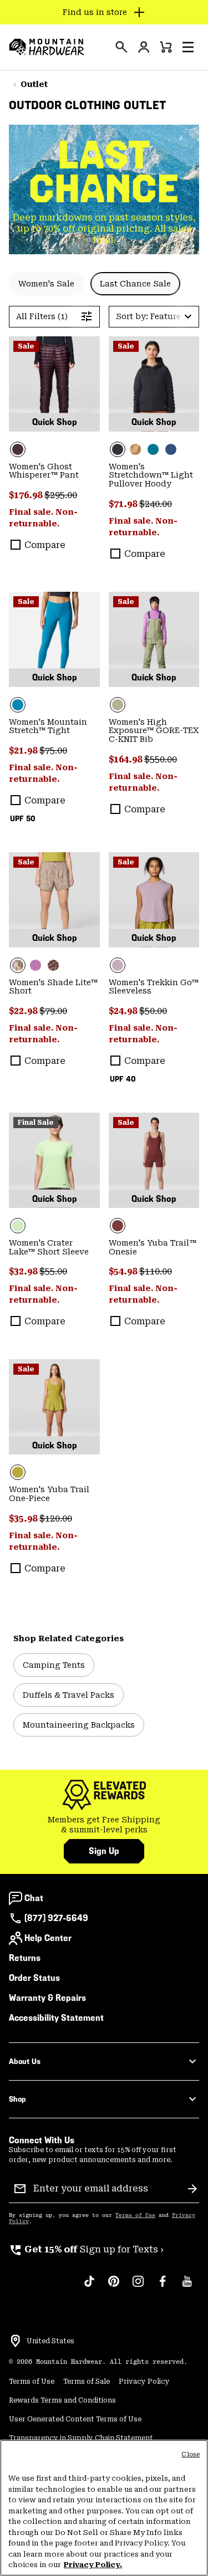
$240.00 (156, 504)
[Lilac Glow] (35, 965)
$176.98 (27, 495)
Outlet (34, 84)
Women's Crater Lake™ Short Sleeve (49, 1247)
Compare (45, 545)
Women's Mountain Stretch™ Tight (48, 726)
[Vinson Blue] (54, 639)
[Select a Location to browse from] (16, 2341)
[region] (104, 2508)
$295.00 (61, 495)
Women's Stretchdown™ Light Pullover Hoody (151, 475)
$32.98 (24, 1271)
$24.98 (124, 1011)
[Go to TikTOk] (89, 2287)
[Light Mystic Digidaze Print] (54, 900)
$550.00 (161, 759)
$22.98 (24, 1011)
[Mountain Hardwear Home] (47, 47)
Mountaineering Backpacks (79, 1725)
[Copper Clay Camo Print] (135, 449)
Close (191, 2454)
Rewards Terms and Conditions (62, 2400)
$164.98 (126, 759)
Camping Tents (54, 1665)
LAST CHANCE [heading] (104, 172)
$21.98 (24, 751)
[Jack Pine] (153, 449)
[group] (104, 1825)
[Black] (154, 384)
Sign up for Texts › (86, 2249)
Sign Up (104, 1851)
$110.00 (156, 1271)
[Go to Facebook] (163, 2287)
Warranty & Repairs (47, 1998)
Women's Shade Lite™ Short (53, 987)
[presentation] (121, 47)
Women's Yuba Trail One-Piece (49, 1494)
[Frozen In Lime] (54, 1160)
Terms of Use (135, 2215)
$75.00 (53, 751)
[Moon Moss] (54, 1407)
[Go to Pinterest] (114, 2287)
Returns (25, 1958)
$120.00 (56, 1519)
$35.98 (24, 1519)
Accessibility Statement (56, 2018)
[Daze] (154, 900)
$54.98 (124, 1271)
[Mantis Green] (154, 639)
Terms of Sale (87, 2382)
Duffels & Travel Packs (69, 1695)
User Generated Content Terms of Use (75, 2419)
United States (50, 2341)
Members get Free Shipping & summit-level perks (104, 1825)
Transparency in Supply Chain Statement (81, 2438)
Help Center (48, 1938)
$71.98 (124, 504)
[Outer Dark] (171, 449)
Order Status (34, 1978)
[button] (188, 47)
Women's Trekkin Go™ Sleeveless (154, 987)
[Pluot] (154, 1160)
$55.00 (53, 1271)
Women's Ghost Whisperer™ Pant (44, 471)
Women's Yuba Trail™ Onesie (153, 1247)
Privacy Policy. (93, 2565)
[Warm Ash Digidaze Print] (53, 965)
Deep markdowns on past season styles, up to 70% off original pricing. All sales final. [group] (104, 229)
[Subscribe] (192, 2189)
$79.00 (53, 1011)
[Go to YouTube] (187, 2287)
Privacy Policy (144, 2382)
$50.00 (153, 1011)
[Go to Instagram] (138, 2287)
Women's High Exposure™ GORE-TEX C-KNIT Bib (154, 731)
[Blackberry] (54, 384)
